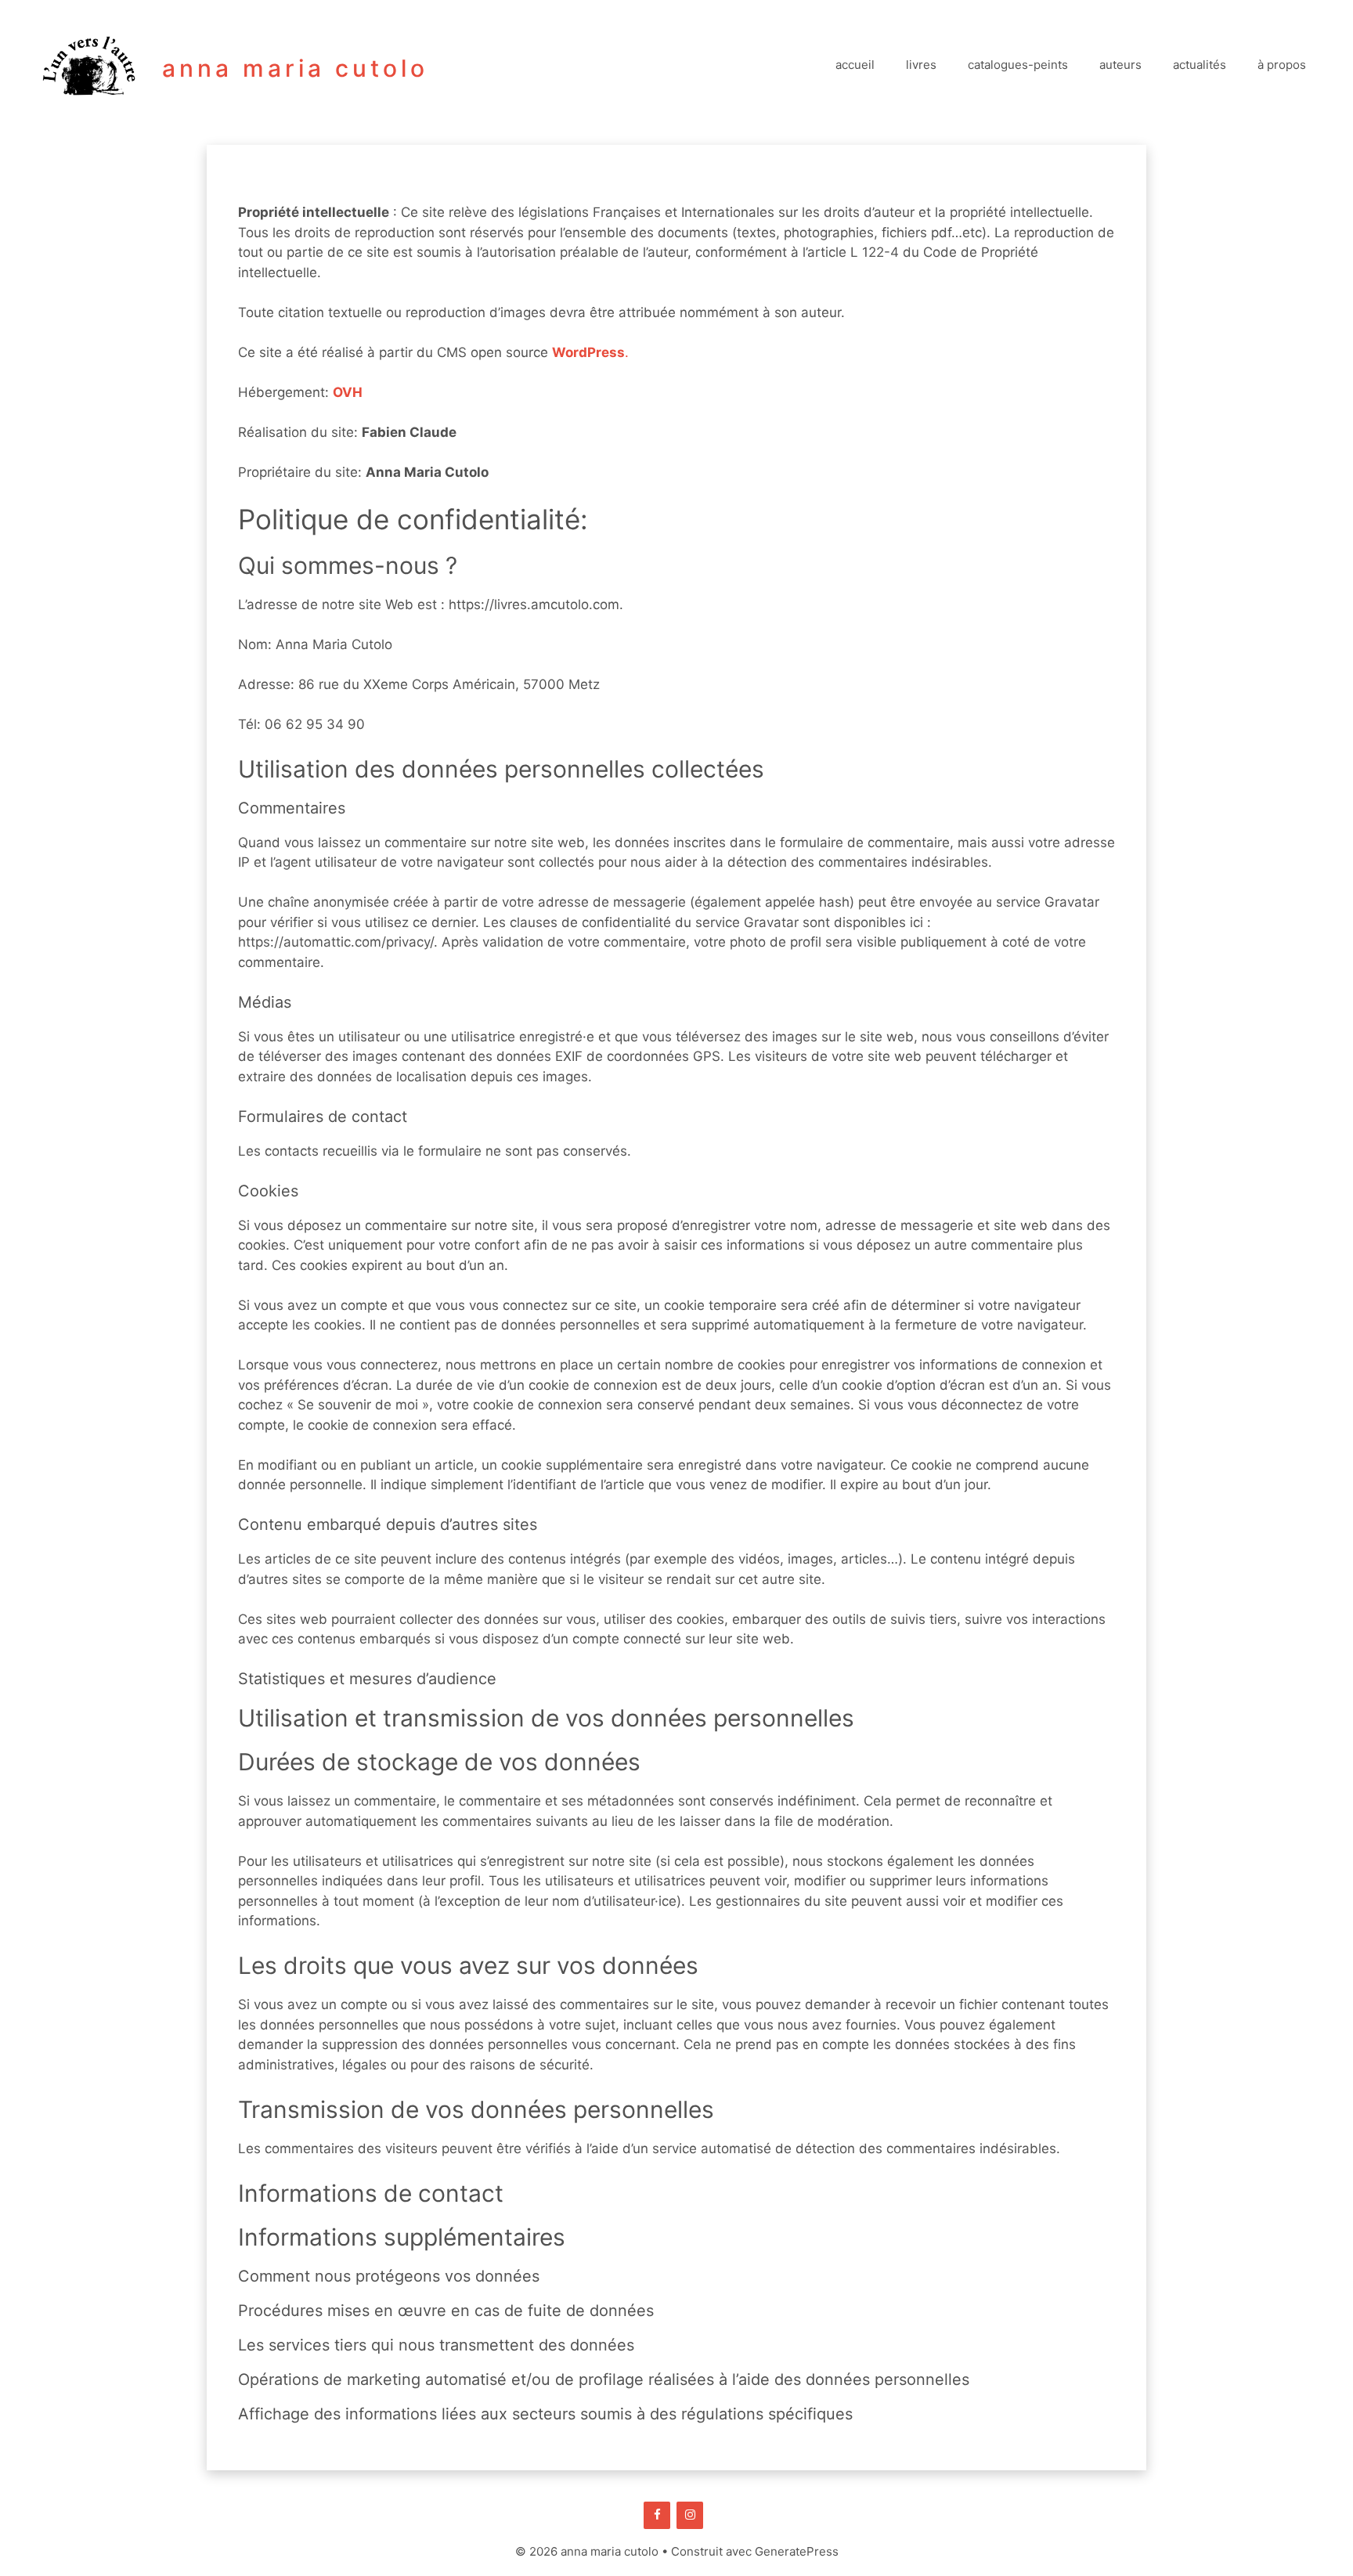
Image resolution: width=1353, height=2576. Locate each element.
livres (921, 65)
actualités (1200, 65)
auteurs (1120, 65)
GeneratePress (797, 2551)
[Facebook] (657, 2515)
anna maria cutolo (295, 68)
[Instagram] (690, 2515)
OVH (348, 392)
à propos (1282, 65)
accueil (855, 65)
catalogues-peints (1018, 65)
